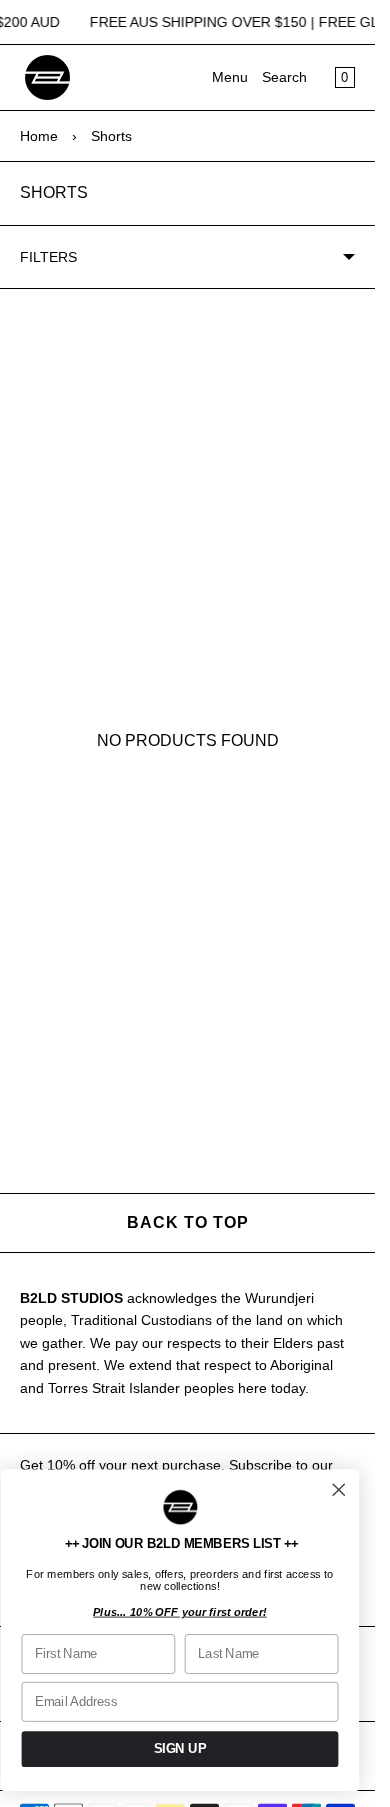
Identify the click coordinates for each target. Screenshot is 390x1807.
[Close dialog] (339, 1490)
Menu (230, 77)
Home (39, 136)
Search (284, 77)
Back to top (188, 1222)
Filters (48, 257)
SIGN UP (180, 1749)
